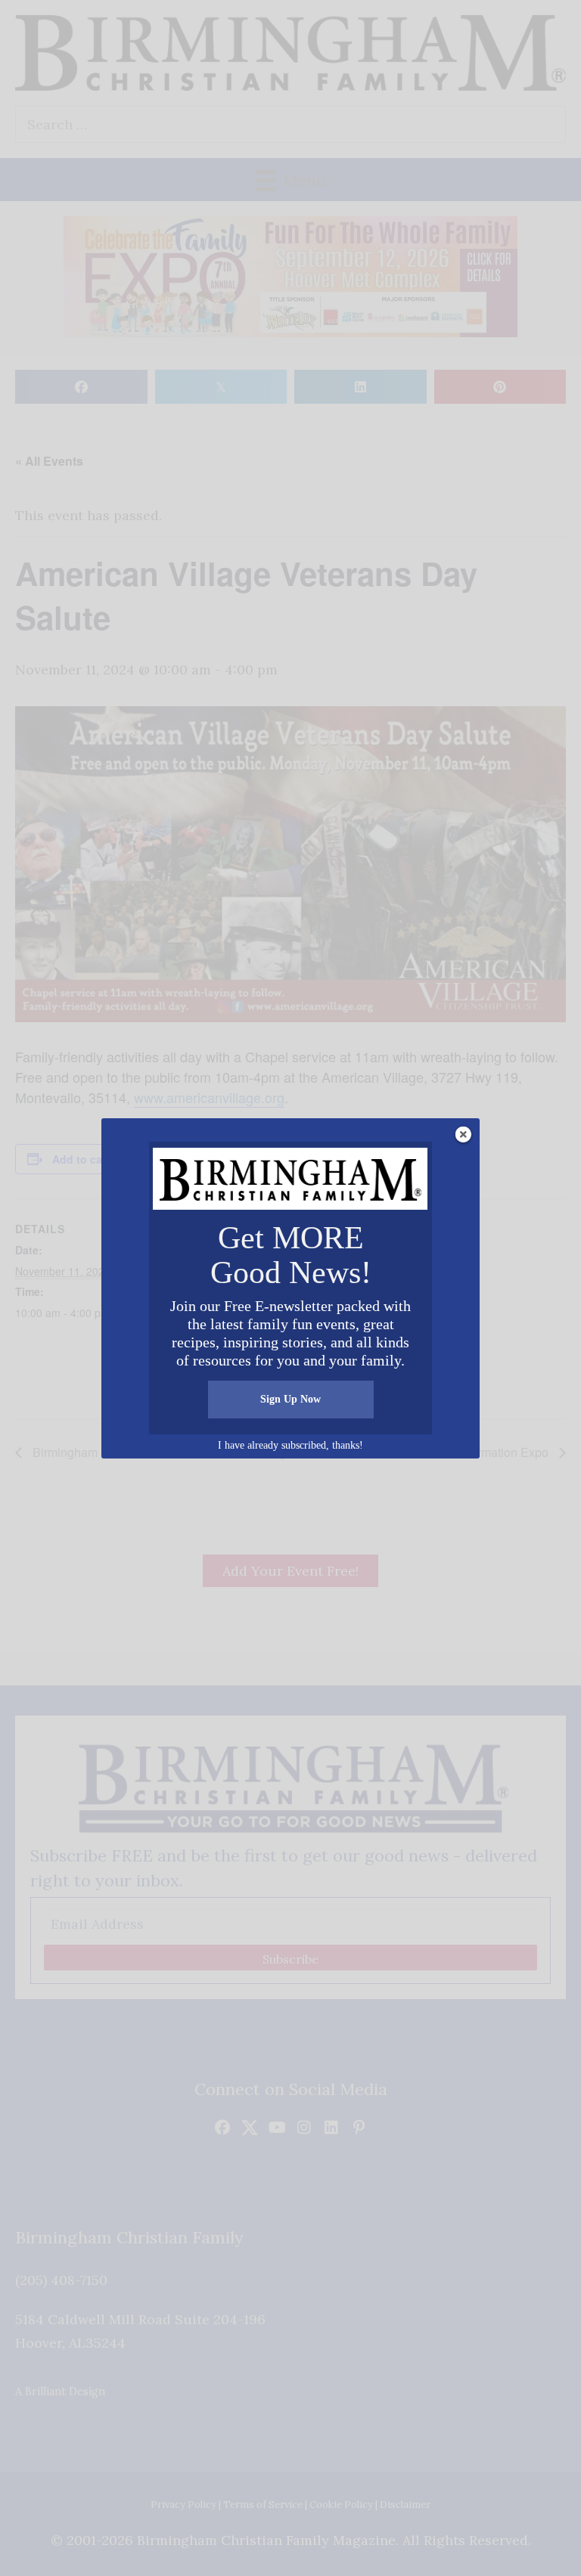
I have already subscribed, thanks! (290, 1445)
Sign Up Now (290, 1399)
